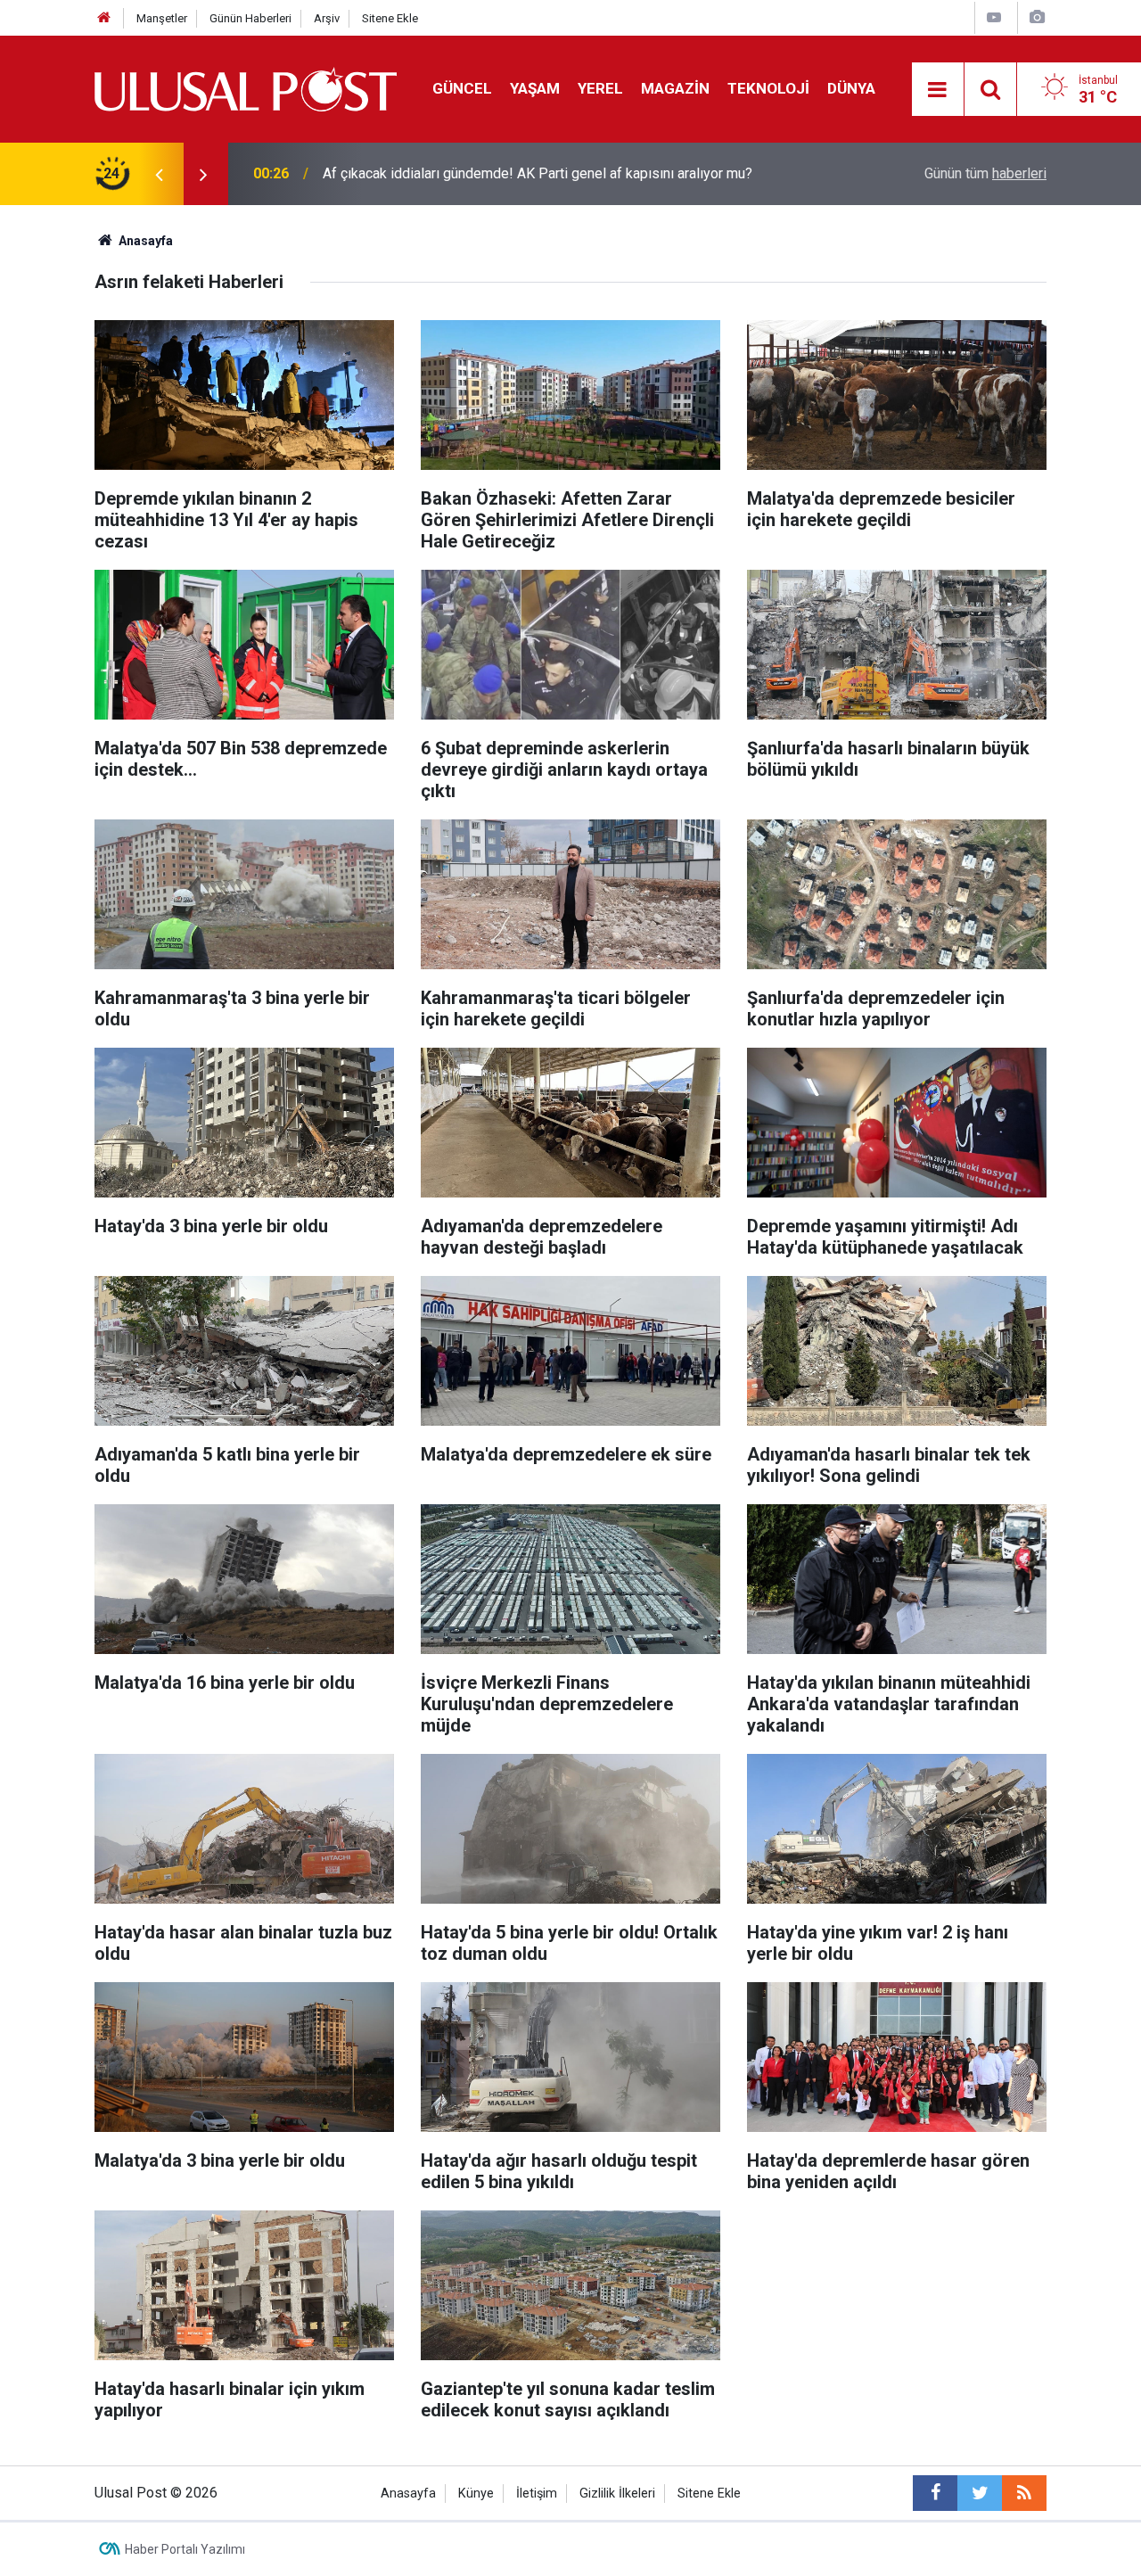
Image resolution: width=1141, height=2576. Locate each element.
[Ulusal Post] (246, 88)
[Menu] (938, 90)
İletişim (537, 2494)
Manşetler (162, 18)
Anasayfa (408, 2494)
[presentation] (159, 174)
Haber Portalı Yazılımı (185, 2549)
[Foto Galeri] (1037, 17)
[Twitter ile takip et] (980, 2493)
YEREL (600, 88)
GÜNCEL (462, 88)
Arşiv (327, 18)
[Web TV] (994, 17)
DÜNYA (851, 88)
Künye (476, 2494)
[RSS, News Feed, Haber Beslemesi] (1024, 2493)
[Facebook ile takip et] (935, 2493)
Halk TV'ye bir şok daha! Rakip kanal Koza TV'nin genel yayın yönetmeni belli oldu (559, 173)
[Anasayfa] (104, 18)
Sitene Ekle (390, 18)
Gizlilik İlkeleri (617, 2494)
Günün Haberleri (250, 18)
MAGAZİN (675, 88)
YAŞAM (535, 88)
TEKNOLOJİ (768, 88)
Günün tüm (985, 173)
